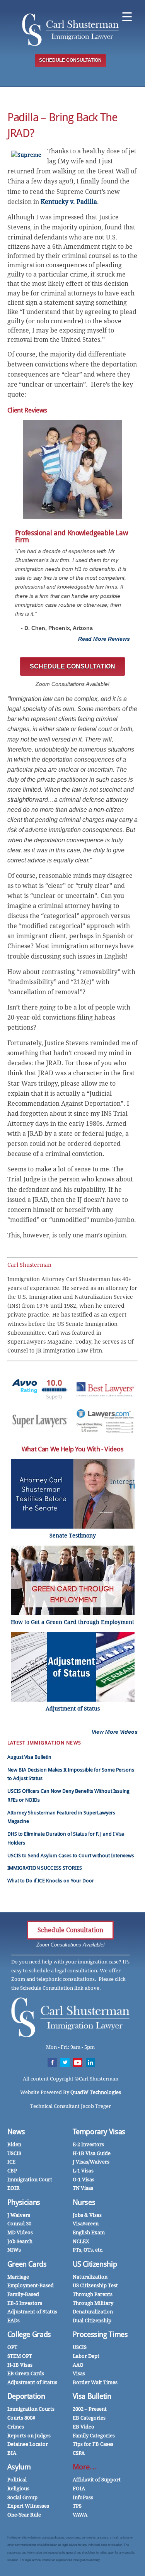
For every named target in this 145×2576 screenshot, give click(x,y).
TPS (77, 2506)
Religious (18, 2489)
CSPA (79, 2453)
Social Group (22, 2497)
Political (17, 2480)
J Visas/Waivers (91, 2162)
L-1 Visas (83, 2171)
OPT (12, 2347)
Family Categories (94, 2436)
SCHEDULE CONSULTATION (70, 60)
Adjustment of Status (32, 2312)
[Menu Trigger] (127, 16)
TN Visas (83, 2188)
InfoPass (83, 2497)
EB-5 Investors (25, 2303)
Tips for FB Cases (93, 2444)
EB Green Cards (26, 2373)
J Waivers (19, 2215)
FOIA (79, 2489)
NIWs (14, 2250)
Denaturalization (93, 2312)
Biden (14, 2144)
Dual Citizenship (92, 2321)
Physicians (24, 2202)
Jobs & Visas (87, 2215)
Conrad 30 (19, 2224)
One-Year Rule (24, 2515)
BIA (12, 2453)
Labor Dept (86, 2356)
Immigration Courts (31, 2409)
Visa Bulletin (92, 2396)
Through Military (93, 2303)
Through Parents (93, 2294)
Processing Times (100, 2334)
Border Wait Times (95, 2382)
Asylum (19, 2467)
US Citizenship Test (95, 2285)
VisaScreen (86, 2224)
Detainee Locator (28, 2444)
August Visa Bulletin (29, 1757)
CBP (12, 2171)
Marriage (18, 2277)
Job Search (20, 2241)
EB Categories (89, 2418)
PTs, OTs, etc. (88, 2250)
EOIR (14, 2188)
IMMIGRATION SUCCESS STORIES (45, 1868)
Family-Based (23, 2294)
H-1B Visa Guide (92, 2153)
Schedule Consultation (70, 1930)
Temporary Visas (99, 2132)
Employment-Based (31, 2285)
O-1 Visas (84, 2180)
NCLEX (81, 2241)
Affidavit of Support (97, 2480)
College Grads (29, 2334)
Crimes (16, 2427)
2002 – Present (90, 2409)
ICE (11, 2162)
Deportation (26, 2396)
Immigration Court (30, 2180)
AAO (78, 2365)
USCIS (14, 2153)
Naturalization (90, 2277)
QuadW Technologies (96, 2092)
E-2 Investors (88, 2144)
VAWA (80, 2515)
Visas (79, 2373)
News (16, 2132)
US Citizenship (95, 2264)
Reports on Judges (29, 2436)
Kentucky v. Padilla (69, 202)
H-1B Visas (20, 2365)
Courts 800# (21, 2418)
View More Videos (115, 1732)
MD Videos (20, 2232)
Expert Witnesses (28, 2506)
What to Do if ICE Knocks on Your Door (51, 1881)
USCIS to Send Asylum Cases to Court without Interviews (71, 1856)
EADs (14, 2321)
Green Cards (27, 2264)
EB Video (84, 2427)
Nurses (84, 2202)
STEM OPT (20, 2356)
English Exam (89, 2232)
